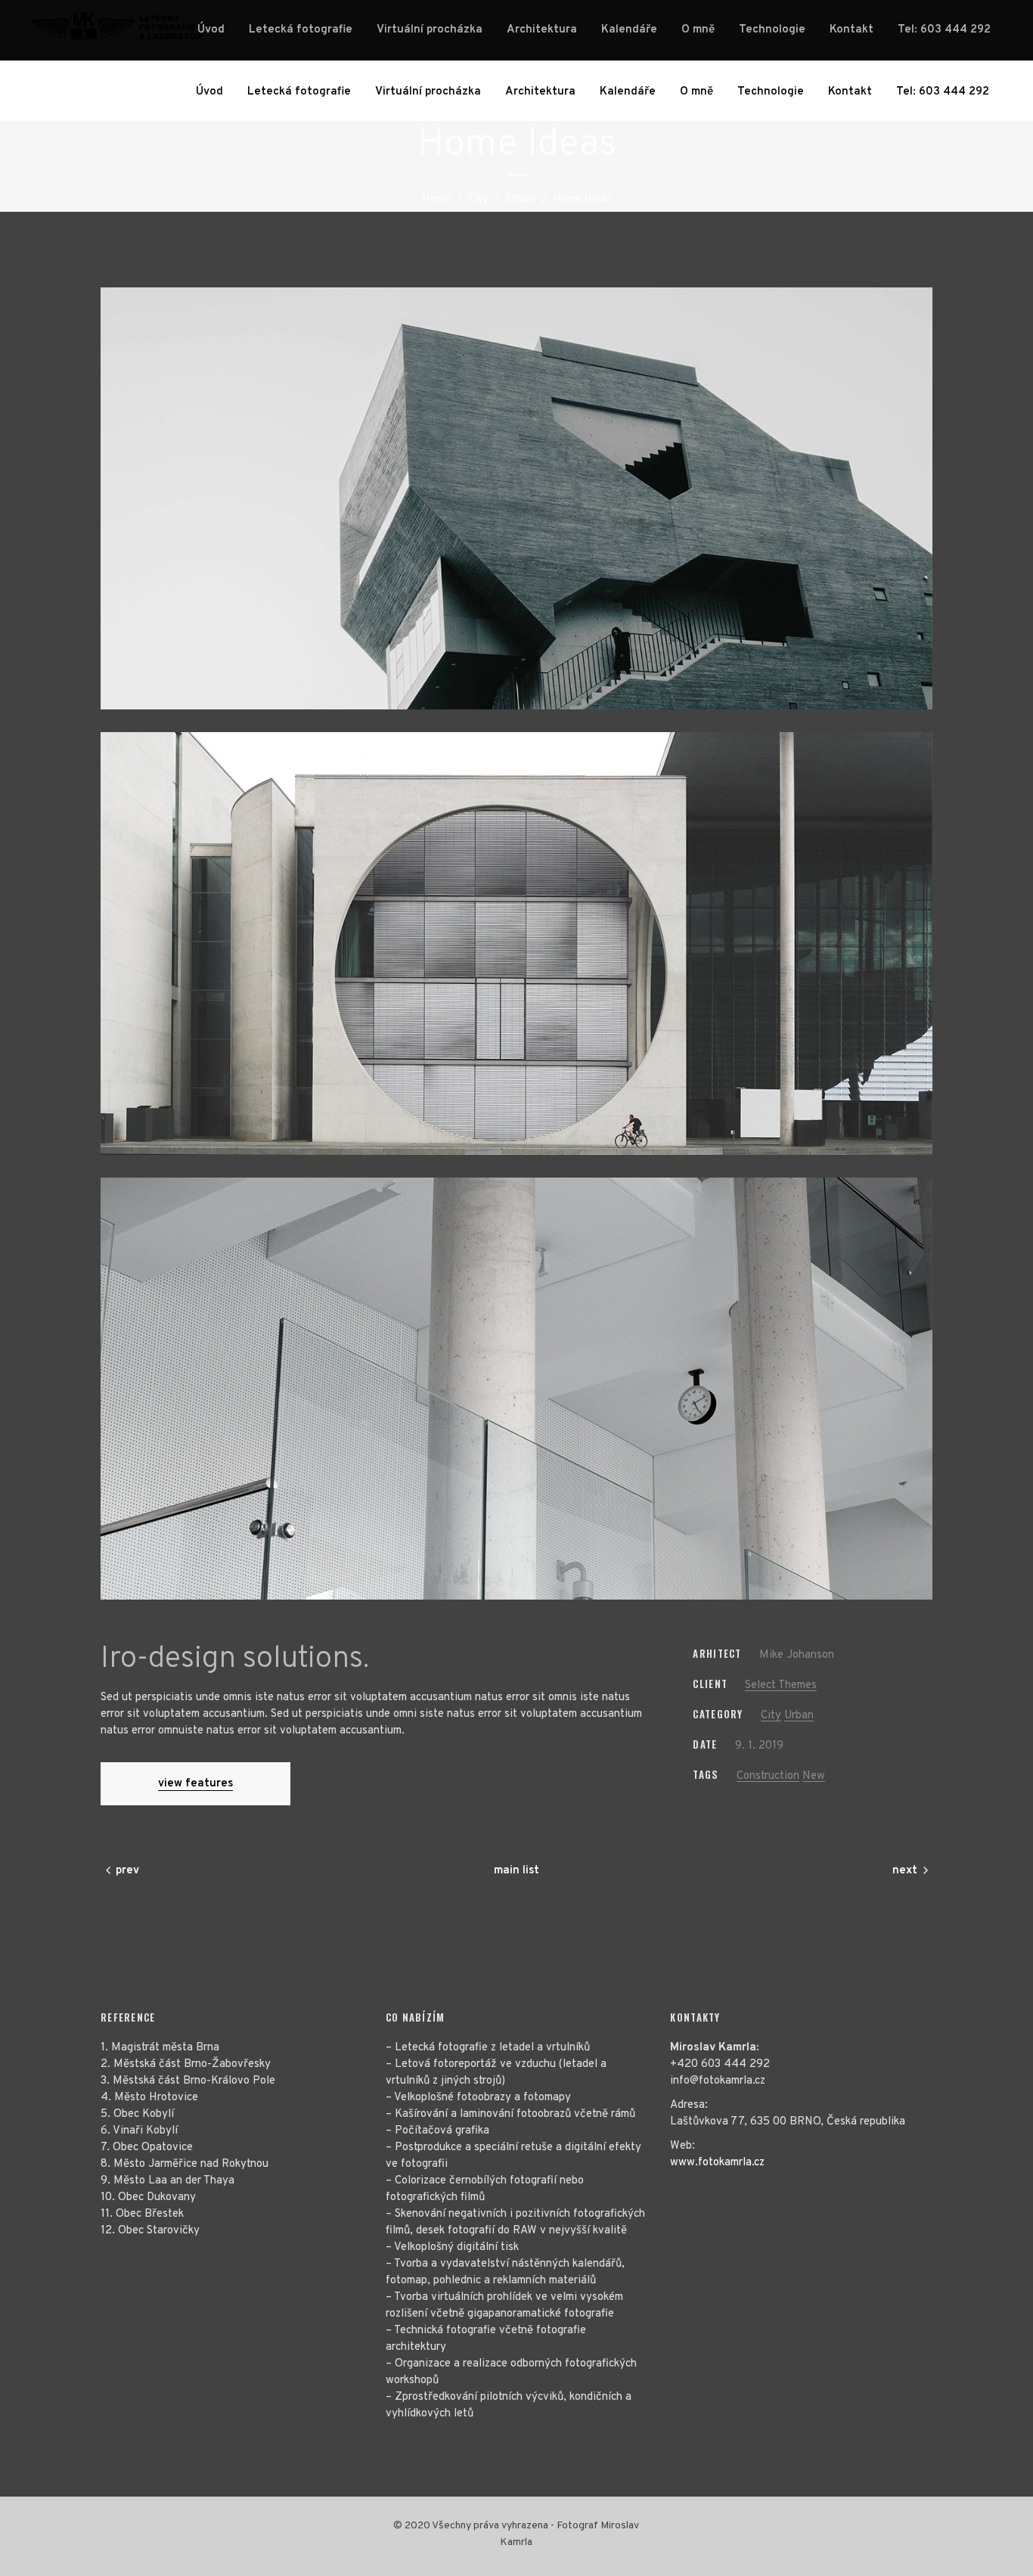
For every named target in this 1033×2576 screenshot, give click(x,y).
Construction (768, 1776)
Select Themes (781, 1685)
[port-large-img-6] (516, 1389)
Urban (521, 199)
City (478, 199)
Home (436, 199)
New (814, 1776)
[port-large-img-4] (516, 498)
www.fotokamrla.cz (717, 2163)
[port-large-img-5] (516, 943)
